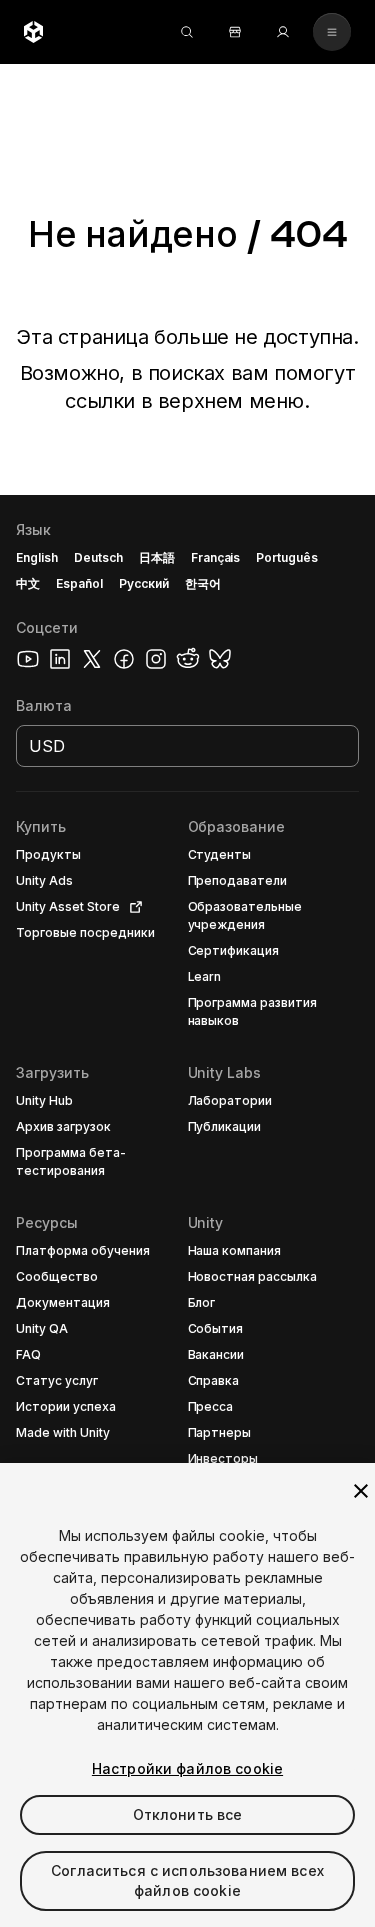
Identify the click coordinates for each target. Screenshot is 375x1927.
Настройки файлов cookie (187, 1768)
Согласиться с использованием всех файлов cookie (187, 1880)
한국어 (203, 583)
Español (79, 583)
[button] (187, 1211)
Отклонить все (188, 1814)
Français (216, 557)
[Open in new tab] (132, 907)
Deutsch (98, 557)
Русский (144, 583)
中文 (28, 583)
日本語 (157, 557)
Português (287, 557)
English (37, 557)
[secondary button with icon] (332, 32)
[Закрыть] (361, 1491)
